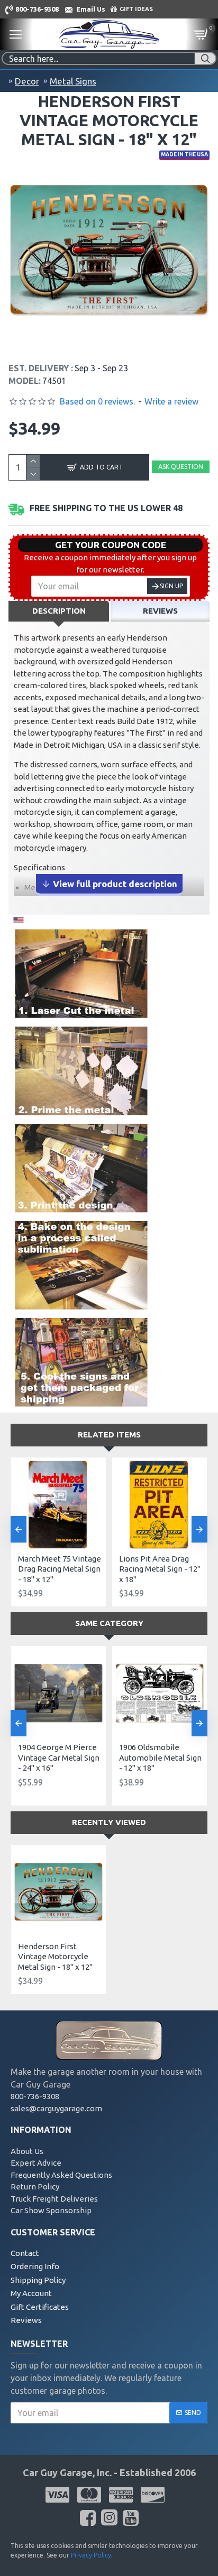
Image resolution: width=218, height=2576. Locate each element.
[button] (19, 1529)
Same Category (109, 1623)
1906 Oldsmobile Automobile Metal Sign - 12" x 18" (160, 1757)
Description (59, 611)
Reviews (160, 611)
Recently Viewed (109, 1822)
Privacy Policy (91, 2555)
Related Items (109, 1435)
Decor (27, 81)
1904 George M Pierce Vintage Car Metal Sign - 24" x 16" (59, 1757)
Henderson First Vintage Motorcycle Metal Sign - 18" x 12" (55, 1957)
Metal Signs (73, 81)
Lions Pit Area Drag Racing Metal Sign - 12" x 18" (160, 1569)
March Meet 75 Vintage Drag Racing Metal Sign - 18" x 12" (60, 1569)
